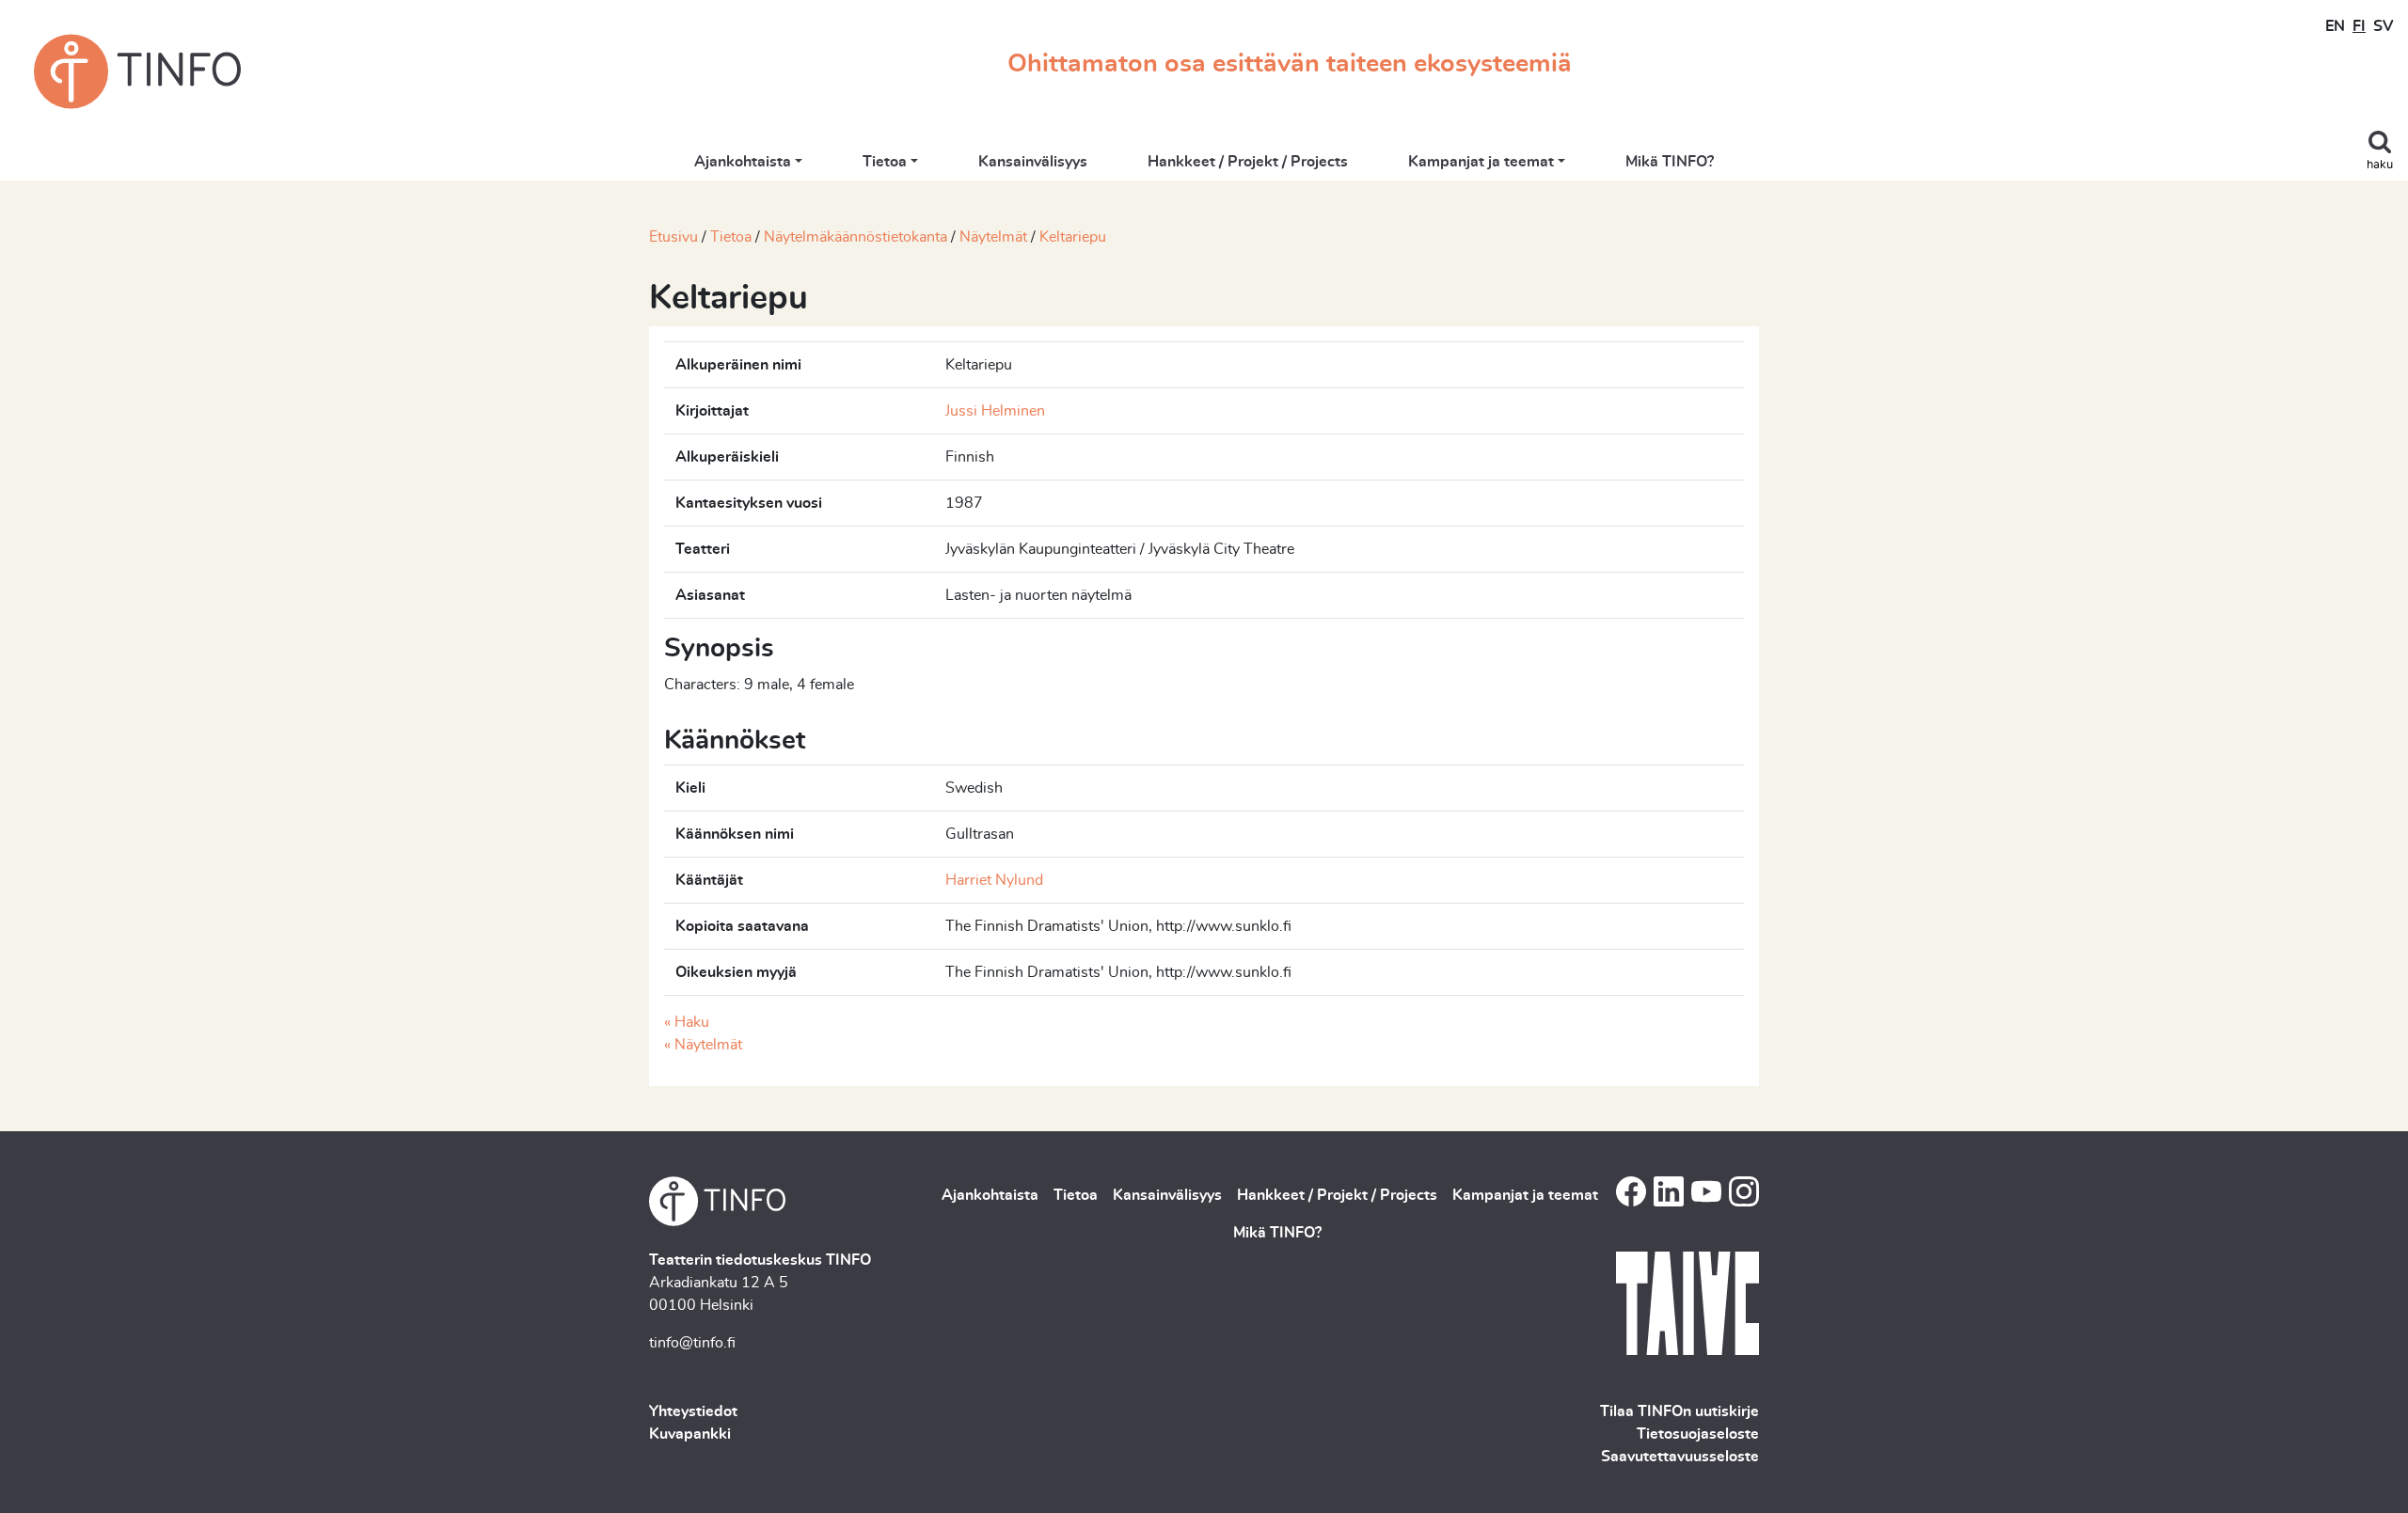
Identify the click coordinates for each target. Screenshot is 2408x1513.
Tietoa (885, 162)
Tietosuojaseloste (1698, 1434)
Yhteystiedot (693, 1411)
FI (2359, 26)
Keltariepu (1073, 237)
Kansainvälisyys (1033, 162)
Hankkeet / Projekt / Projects (1248, 162)
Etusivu (673, 237)
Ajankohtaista (743, 162)
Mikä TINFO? (1670, 162)
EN (2335, 26)
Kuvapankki (690, 1434)
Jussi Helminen (995, 411)
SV (2383, 26)
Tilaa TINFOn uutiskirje (1679, 1411)
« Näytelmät (703, 1045)
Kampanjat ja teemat (1481, 162)
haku (2380, 165)
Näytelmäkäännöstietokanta (855, 237)
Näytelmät (993, 237)
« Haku (687, 1022)
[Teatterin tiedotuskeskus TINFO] (137, 71)
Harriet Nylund (994, 880)
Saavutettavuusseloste (1680, 1457)
